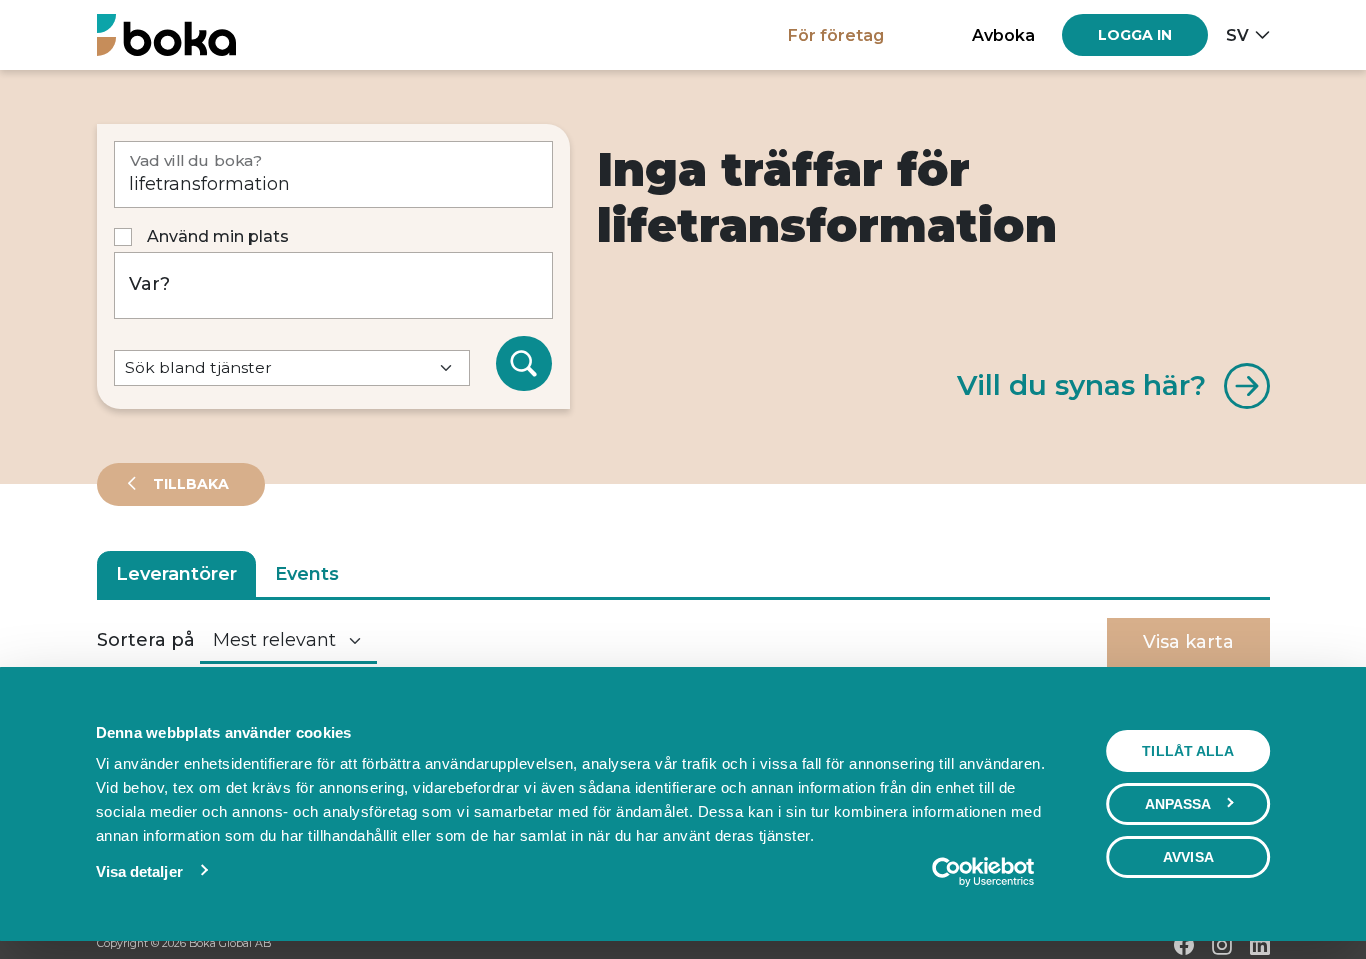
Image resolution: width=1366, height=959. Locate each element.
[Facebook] (1184, 945)
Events (307, 574)
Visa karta (1188, 642)
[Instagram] (1222, 945)
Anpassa (1178, 804)
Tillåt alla (1188, 751)
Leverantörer (176, 574)
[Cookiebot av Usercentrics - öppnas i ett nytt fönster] (982, 872)
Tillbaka (189, 484)
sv (1237, 35)
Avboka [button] (1003, 35)
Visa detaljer (139, 871)
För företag (836, 35)
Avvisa (1188, 857)
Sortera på (146, 640)
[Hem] (166, 34)
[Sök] (524, 364)
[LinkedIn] (1260, 945)
